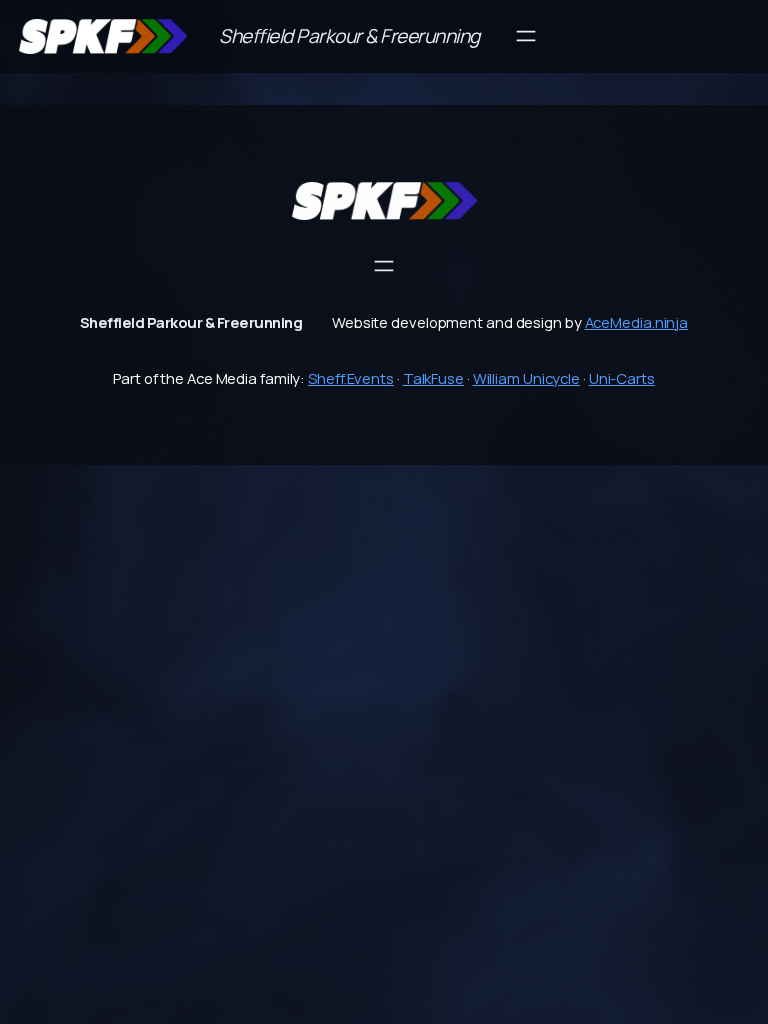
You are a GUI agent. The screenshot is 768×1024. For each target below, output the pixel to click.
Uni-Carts (622, 378)
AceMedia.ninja (637, 322)
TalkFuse (433, 378)
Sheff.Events (351, 378)
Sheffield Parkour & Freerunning (349, 36)
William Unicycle (526, 378)
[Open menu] (526, 36)
